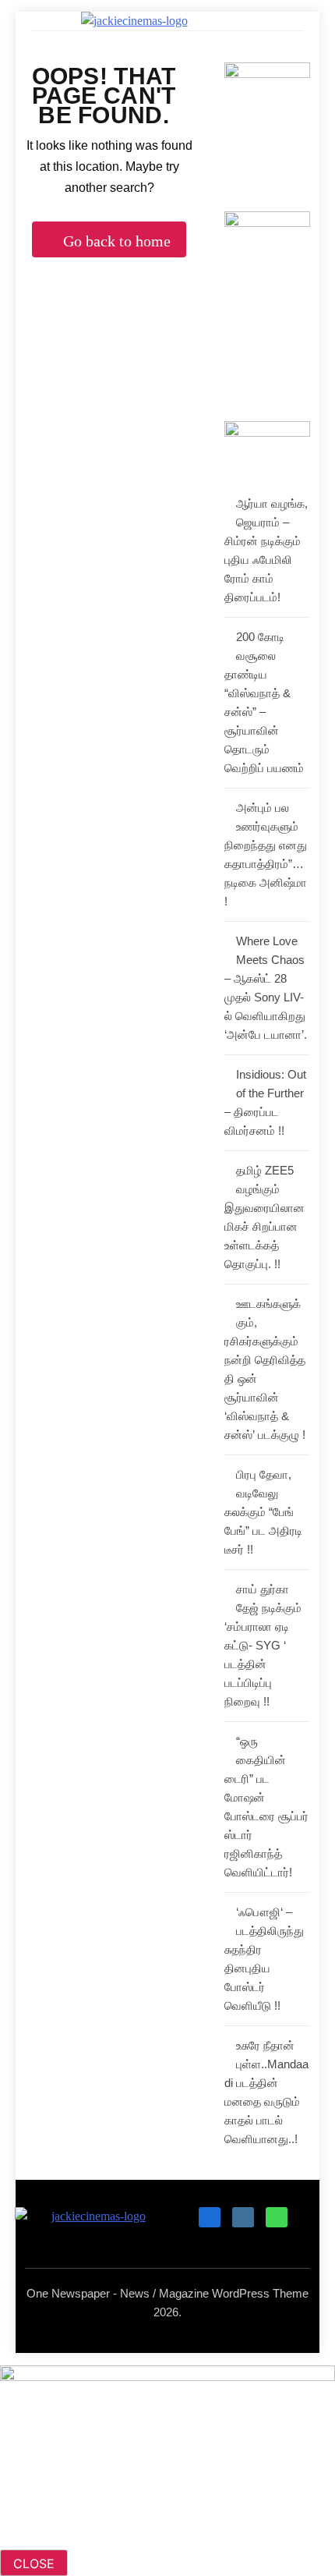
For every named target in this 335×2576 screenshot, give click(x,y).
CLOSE (34, 2564)
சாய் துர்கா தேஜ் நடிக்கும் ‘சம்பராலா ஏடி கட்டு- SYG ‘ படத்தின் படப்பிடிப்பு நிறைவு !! (263, 1645)
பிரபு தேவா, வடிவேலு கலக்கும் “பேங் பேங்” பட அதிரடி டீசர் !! (263, 1512)
